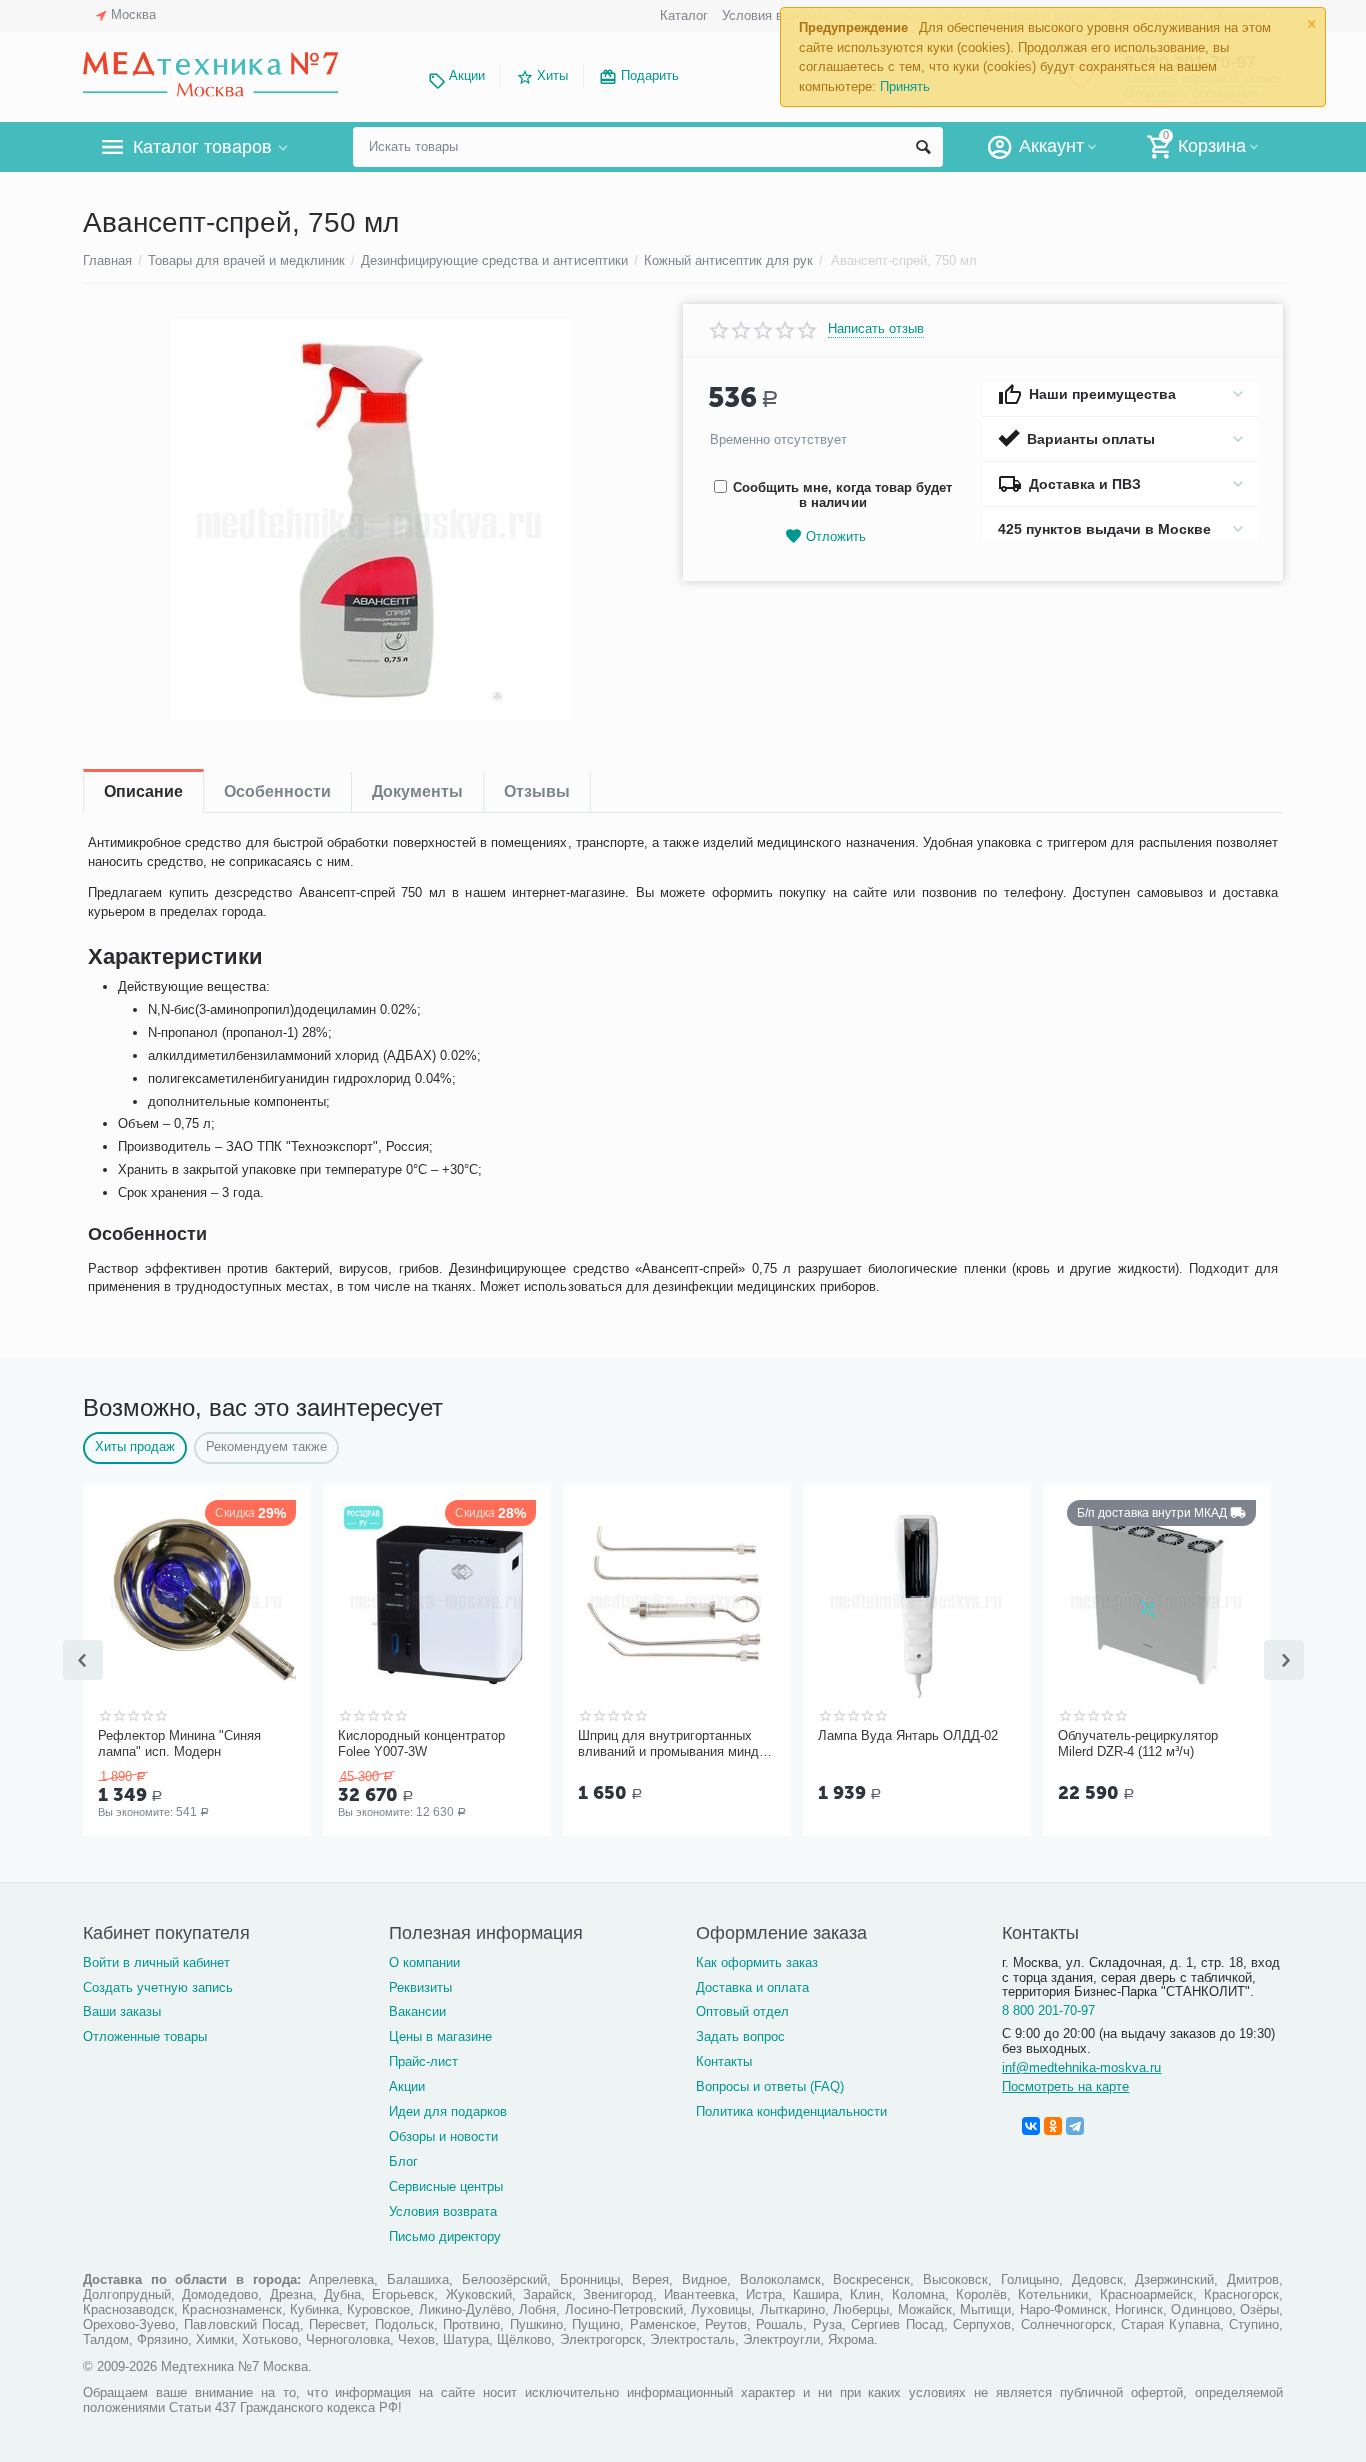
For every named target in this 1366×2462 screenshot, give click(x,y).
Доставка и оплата (752, 1987)
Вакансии (417, 2011)
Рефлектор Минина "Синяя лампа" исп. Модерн (179, 1743)
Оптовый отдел (742, 2011)
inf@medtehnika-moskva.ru (1081, 2067)
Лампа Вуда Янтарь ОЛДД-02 (908, 1735)
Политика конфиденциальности (791, 2111)
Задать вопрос (740, 2036)
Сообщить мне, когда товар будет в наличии (842, 495)
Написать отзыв (876, 329)
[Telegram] (1075, 2126)
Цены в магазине (440, 2036)
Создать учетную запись (158, 1987)
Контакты (724, 2061)
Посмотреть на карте (1065, 2086)
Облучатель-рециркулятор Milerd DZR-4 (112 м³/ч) (1138, 1743)
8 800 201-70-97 (1048, 2010)
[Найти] (923, 147)
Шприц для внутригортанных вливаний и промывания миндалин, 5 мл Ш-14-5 (674, 1744)
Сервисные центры (446, 2186)
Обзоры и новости (443, 2136)
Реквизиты (420, 1987)
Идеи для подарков (448, 2111)
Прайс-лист (423, 2061)
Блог (403, 2161)
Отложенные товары (145, 2036)
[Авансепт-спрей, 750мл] (370, 519)
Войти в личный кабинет (156, 1962)
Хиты (552, 75)
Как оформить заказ (757, 1962)
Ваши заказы (122, 2011)
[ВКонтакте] (1031, 2126)
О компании (424, 1962)
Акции (467, 75)
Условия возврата (776, 15)
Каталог (684, 15)
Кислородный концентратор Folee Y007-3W (421, 1743)
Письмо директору (445, 2236)
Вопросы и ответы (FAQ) (770, 2086)
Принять (905, 86)
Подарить (650, 75)
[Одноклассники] (1053, 2126)
